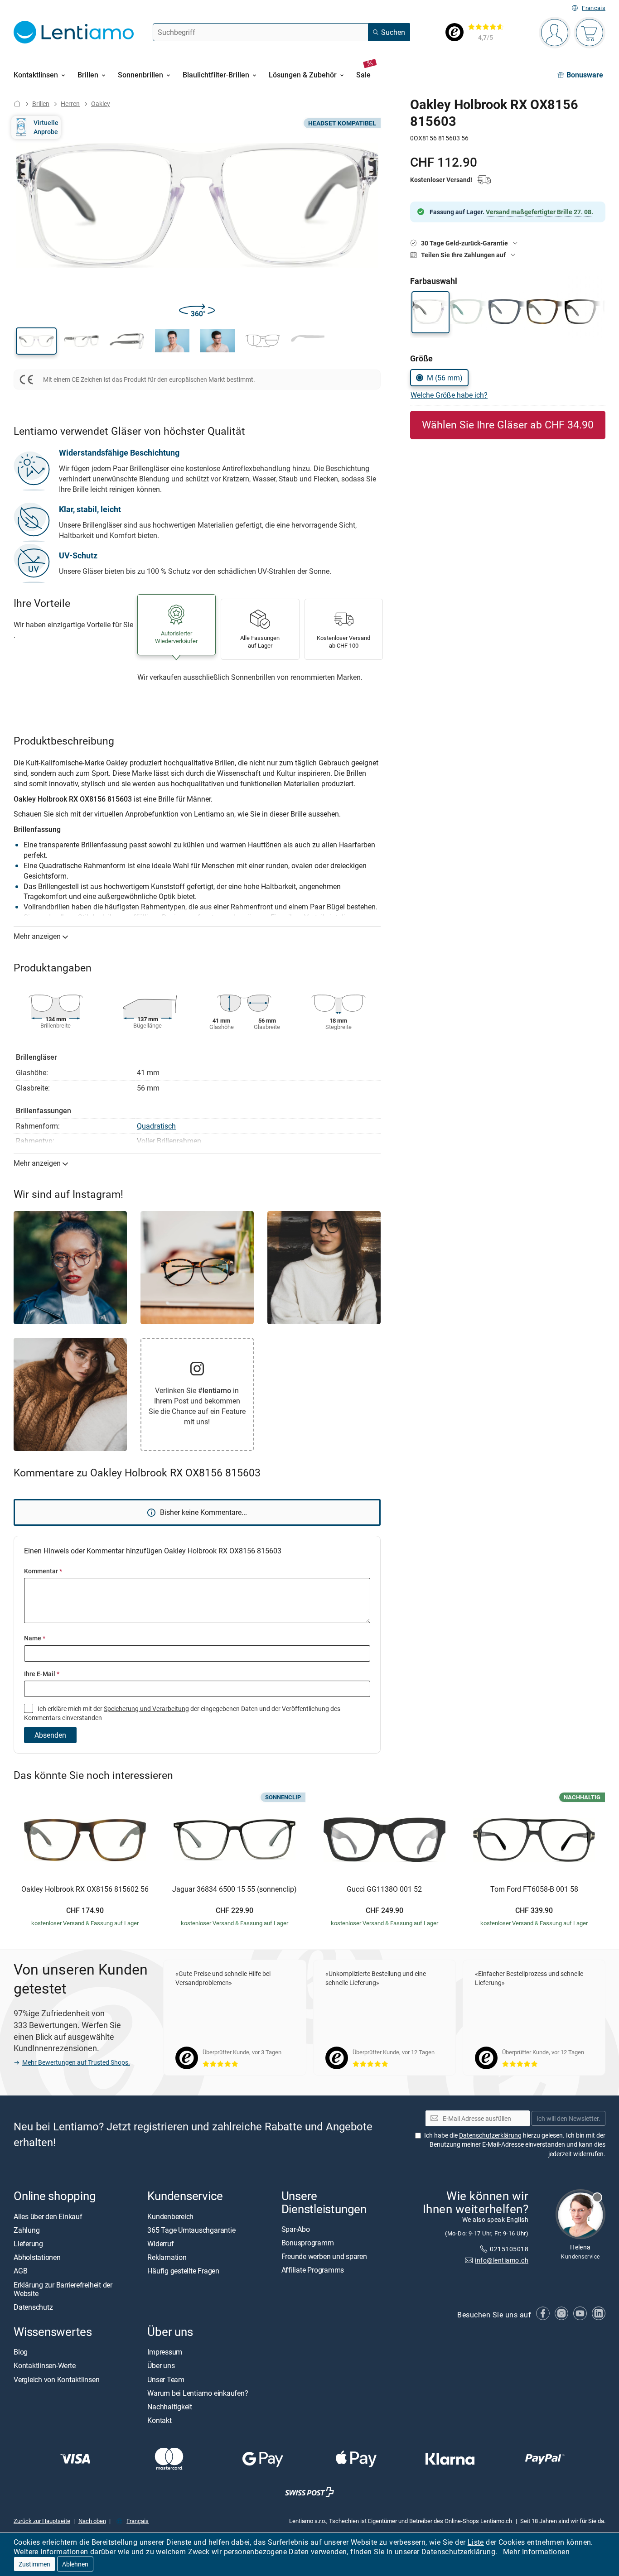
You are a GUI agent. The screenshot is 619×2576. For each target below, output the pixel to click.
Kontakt (159, 2421)
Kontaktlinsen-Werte (44, 2366)
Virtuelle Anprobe (46, 127)
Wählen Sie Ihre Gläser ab (508, 425)
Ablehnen (75, 2564)
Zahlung (27, 2230)
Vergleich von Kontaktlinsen (57, 2379)
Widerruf (160, 2244)
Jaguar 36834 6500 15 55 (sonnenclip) (235, 1889)
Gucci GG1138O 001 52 (384, 1889)
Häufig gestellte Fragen (183, 2271)
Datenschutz (33, 2307)
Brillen (41, 103)
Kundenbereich (170, 2216)
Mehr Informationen (536, 2552)
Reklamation (167, 2258)
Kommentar (43, 1571)
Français (594, 8)
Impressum (165, 2352)
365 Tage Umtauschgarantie (191, 2230)
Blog (21, 2352)
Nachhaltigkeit (170, 2407)
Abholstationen (37, 2258)
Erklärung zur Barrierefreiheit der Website (63, 2289)
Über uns (161, 2366)
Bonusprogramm (308, 2243)
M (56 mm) (445, 378)
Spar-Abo (296, 2229)
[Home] (17, 103)
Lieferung (28, 2244)
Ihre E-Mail (42, 1674)
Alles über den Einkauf (48, 2216)
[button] (36, 341)
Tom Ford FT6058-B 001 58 (534, 1889)
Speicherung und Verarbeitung (146, 1709)
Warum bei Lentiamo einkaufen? (198, 2393)
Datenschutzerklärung (458, 2552)
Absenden (50, 1735)
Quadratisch (156, 1126)
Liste (476, 2542)
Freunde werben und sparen (324, 2257)
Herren (70, 103)
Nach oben (92, 2521)
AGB (20, 2271)
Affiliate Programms (313, 2270)
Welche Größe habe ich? (449, 395)
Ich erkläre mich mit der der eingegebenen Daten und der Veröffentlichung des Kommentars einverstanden (182, 1713)
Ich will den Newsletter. (568, 2118)
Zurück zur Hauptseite (42, 2521)
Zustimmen (34, 2564)
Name (35, 1638)
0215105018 (509, 2249)
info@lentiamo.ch (502, 2260)
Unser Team (166, 2379)
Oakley (101, 103)
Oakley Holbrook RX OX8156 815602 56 (85, 1889)
